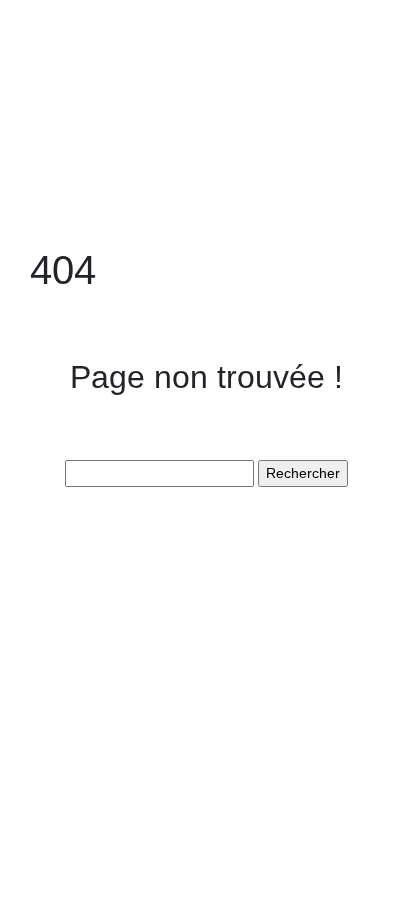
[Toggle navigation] (43, 48)
